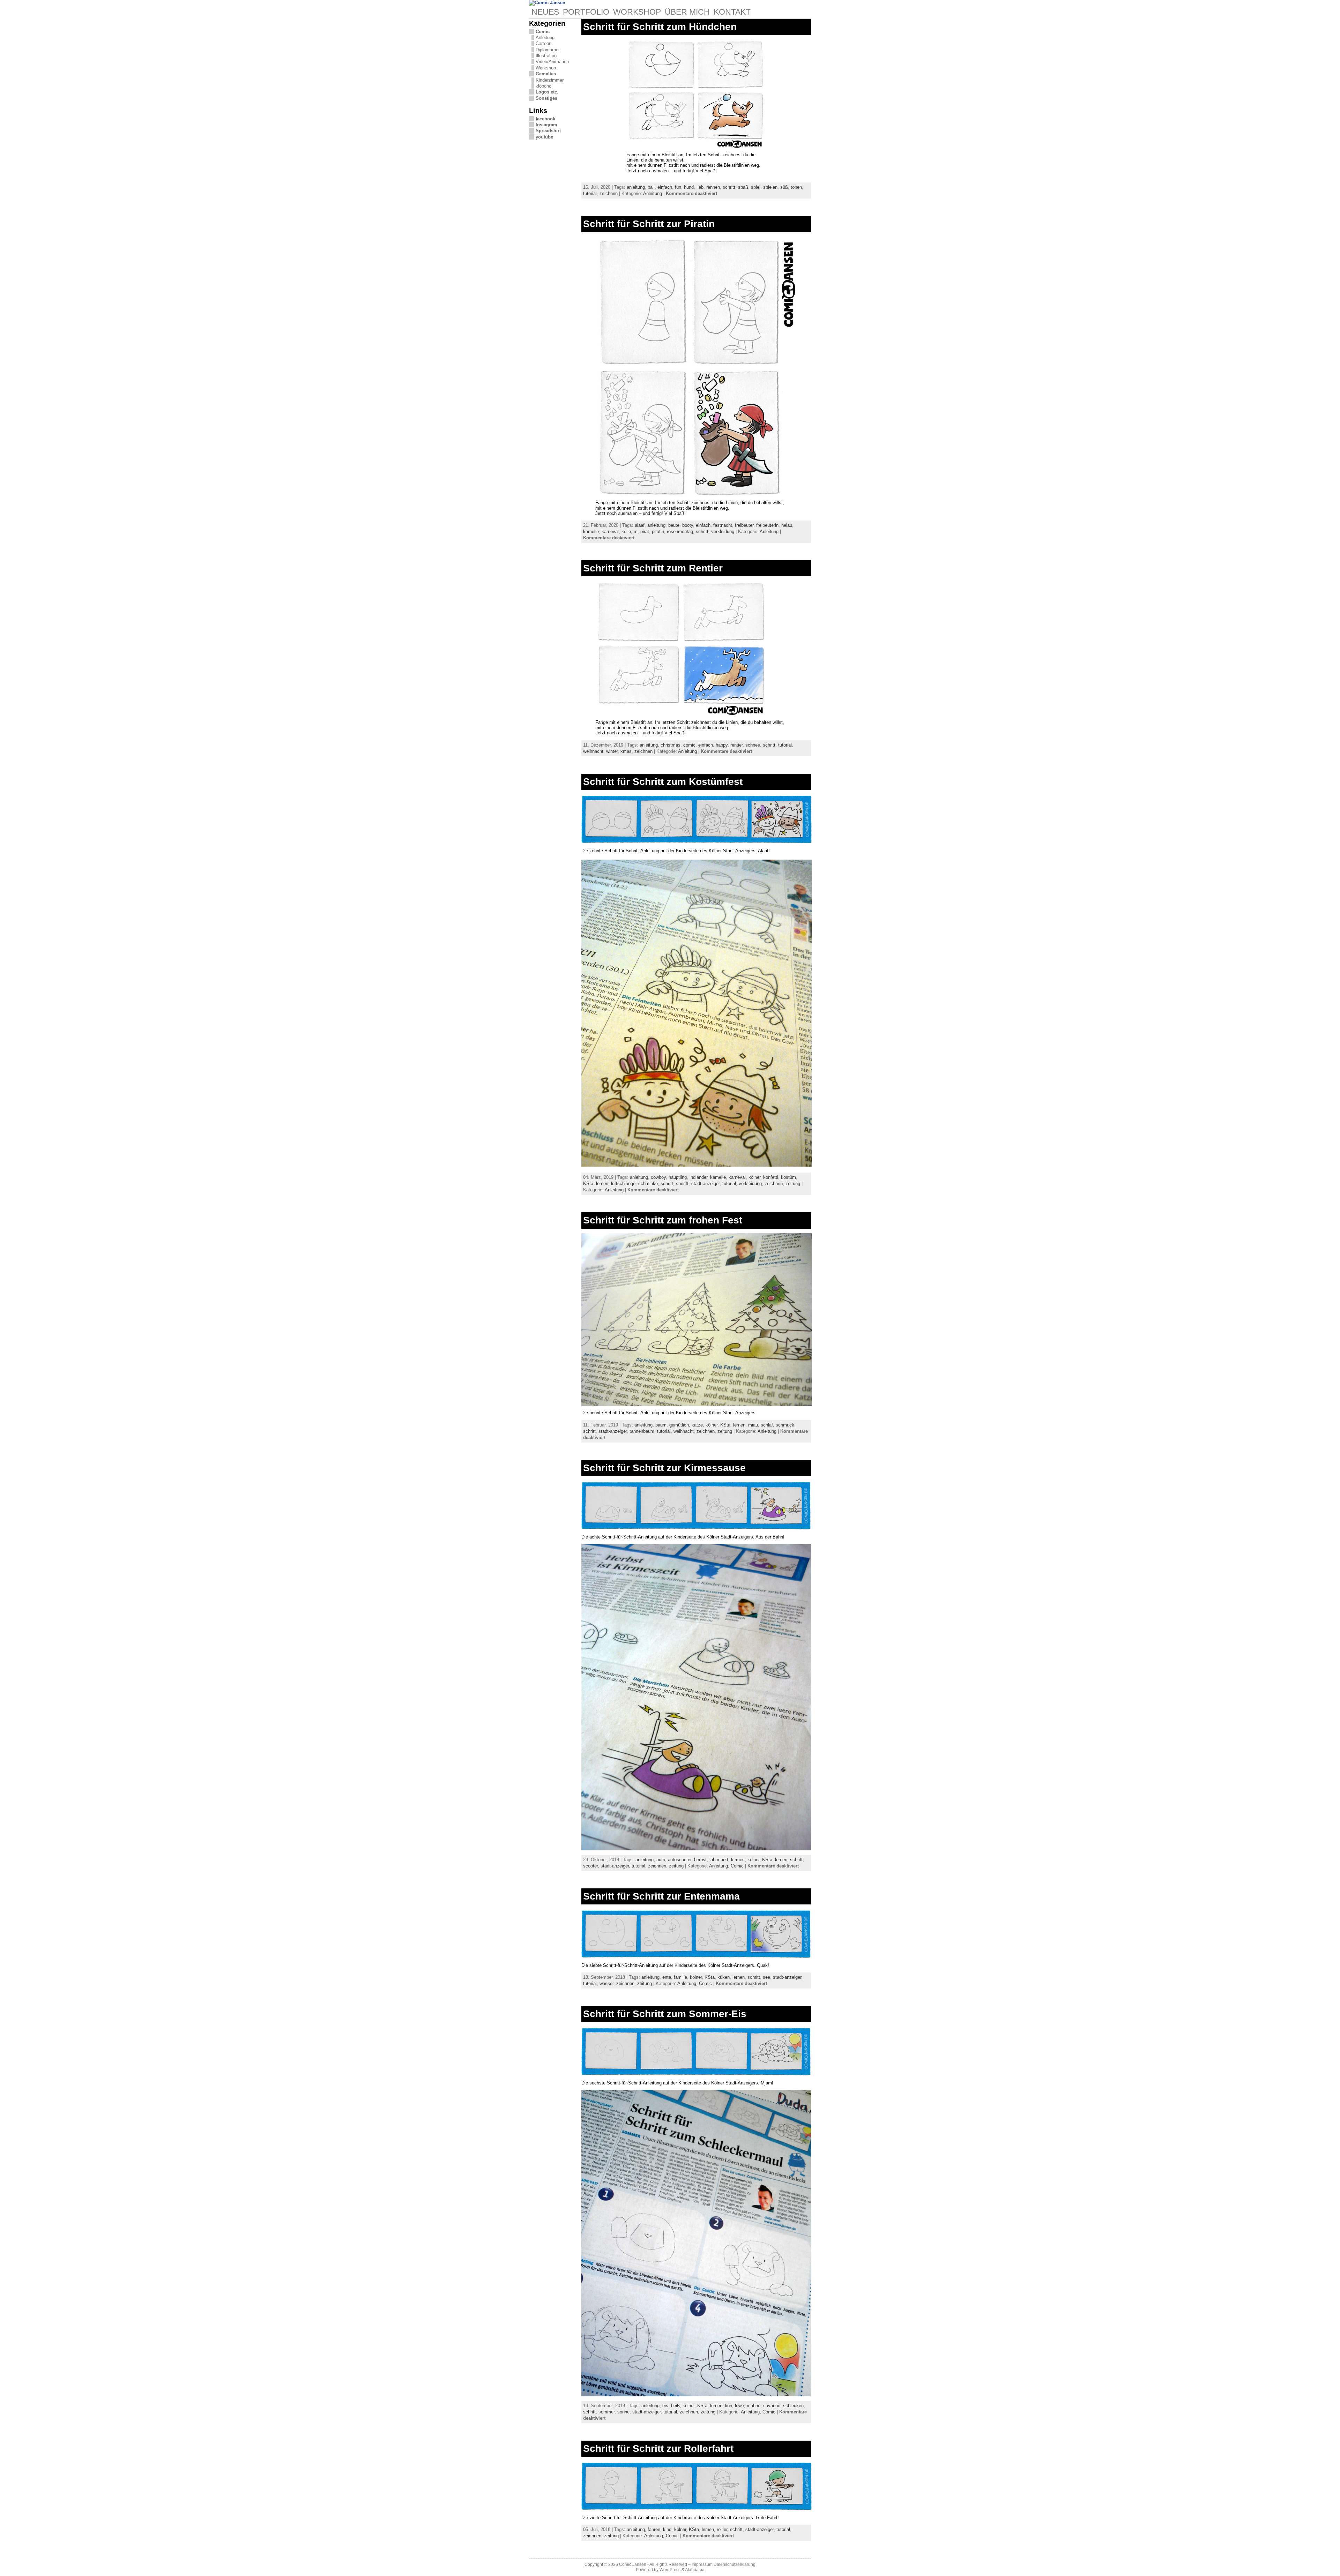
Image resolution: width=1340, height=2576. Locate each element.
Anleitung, (720, 1866)
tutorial (590, 193)
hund (689, 187)
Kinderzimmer (550, 80)
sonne (623, 2412)
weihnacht (593, 751)
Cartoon (544, 43)
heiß (675, 2406)
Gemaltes (546, 74)
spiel (756, 187)
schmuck (785, 1425)
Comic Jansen (633, 2564)
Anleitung (545, 38)
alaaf (640, 525)
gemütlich (679, 1425)
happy (722, 745)
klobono (544, 86)
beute (674, 525)
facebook (545, 119)
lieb (700, 187)
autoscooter (680, 1860)
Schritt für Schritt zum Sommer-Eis (665, 2014)
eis (665, 2406)
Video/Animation (552, 62)
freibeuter (744, 525)
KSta (588, 1184)
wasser (606, 1983)
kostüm (788, 1177)
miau (753, 1425)
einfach (665, 187)
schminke (648, 1184)
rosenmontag (680, 531)
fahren (654, 2529)
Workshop (546, 68)
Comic (543, 32)
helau (787, 525)
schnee (753, 745)
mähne (754, 2406)
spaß (743, 187)
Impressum (702, 2564)
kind (667, 2529)
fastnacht (723, 525)
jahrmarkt (719, 1860)
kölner (754, 1177)
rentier (736, 745)
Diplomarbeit (548, 50)
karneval (610, 531)
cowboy (658, 1177)
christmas (671, 745)
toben (796, 187)
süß (784, 187)
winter (612, 751)
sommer (606, 2412)
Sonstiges (546, 98)
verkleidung (723, 531)
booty (688, 525)
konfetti (771, 1177)
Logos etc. (547, 92)
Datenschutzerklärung (735, 2564)
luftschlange (623, 1184)
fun (678, 187)
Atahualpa (695, 2570)
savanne (772, 2406)
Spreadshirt (548, 131)
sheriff (682, 1184)
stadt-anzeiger (705, 1184)
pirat (645, 531)
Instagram (546, 125)
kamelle (591, 531)
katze (697, 1425)
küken (724, 1977)
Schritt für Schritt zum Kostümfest (663, 782)
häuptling (678, 1177)
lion (729, 2406)
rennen (713, 187)
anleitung (636, 187)
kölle (626, 531)
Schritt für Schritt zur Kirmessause (664, 1468)
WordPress (670, 2570)
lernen (602, 1184)
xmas (626, 751)
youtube (544, 137)
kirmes (738, 1860)
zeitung (793, 1184)
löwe (739, 2406)
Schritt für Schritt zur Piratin (649, 224)
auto (661, 1860)
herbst (700, 1860)
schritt (729, 187)
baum (661, 1425)
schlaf (767, 1425)
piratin (658, 531)
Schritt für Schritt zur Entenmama (661, 1896)
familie (680, 1977)
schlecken (793, 2406)
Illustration (546, 56)
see (766, 1977)
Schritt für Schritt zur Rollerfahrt (658, 2448)
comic (689, 745)
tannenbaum (642, 1431)
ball (651, 187)
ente (667, 1977)
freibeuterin (767, 525)
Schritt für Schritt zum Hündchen (660, 27)
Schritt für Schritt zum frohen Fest (663, 1220)
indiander (698, 1177)
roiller (722, 2529)
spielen (770, 187)
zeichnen (609, 193)
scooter (590, 1866)
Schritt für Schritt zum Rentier (653, 568)
